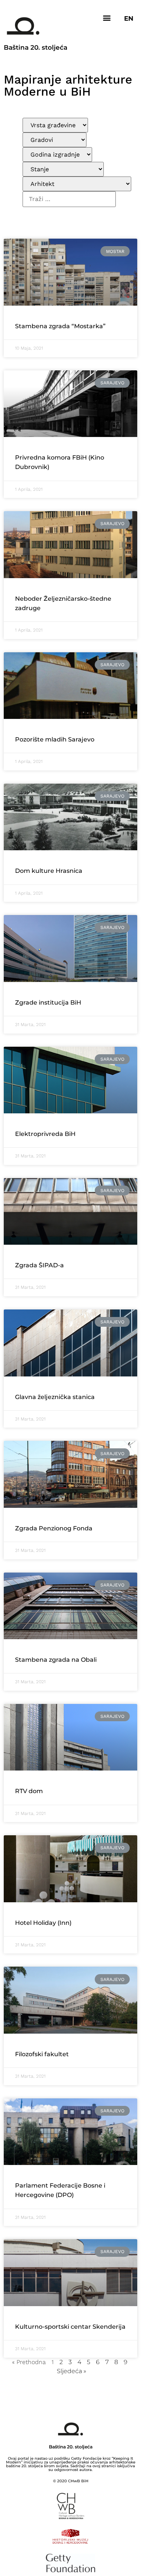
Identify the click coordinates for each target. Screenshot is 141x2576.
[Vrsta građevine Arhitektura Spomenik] (55, 125)
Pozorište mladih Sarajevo (55, 739)
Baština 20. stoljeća (36, 47)
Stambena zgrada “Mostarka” (60, 326)
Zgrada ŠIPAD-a (39, 1265)
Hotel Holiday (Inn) (43, 1923)
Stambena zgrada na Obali (56, 1660)
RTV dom (29, 1791)
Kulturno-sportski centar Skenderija (70, 2327)
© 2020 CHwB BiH (71, 2481)
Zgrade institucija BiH (48, 1003)
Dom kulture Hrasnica (49, 871)
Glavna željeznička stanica (55, 1397)
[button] (107, 18)
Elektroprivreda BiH (45, 1134)
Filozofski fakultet (42, 2054)
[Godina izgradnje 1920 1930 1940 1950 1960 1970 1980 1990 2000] (57, 155)
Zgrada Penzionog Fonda (54, 1528)
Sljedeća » (71, 2371)
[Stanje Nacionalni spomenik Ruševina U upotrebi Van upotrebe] (63, 169)
